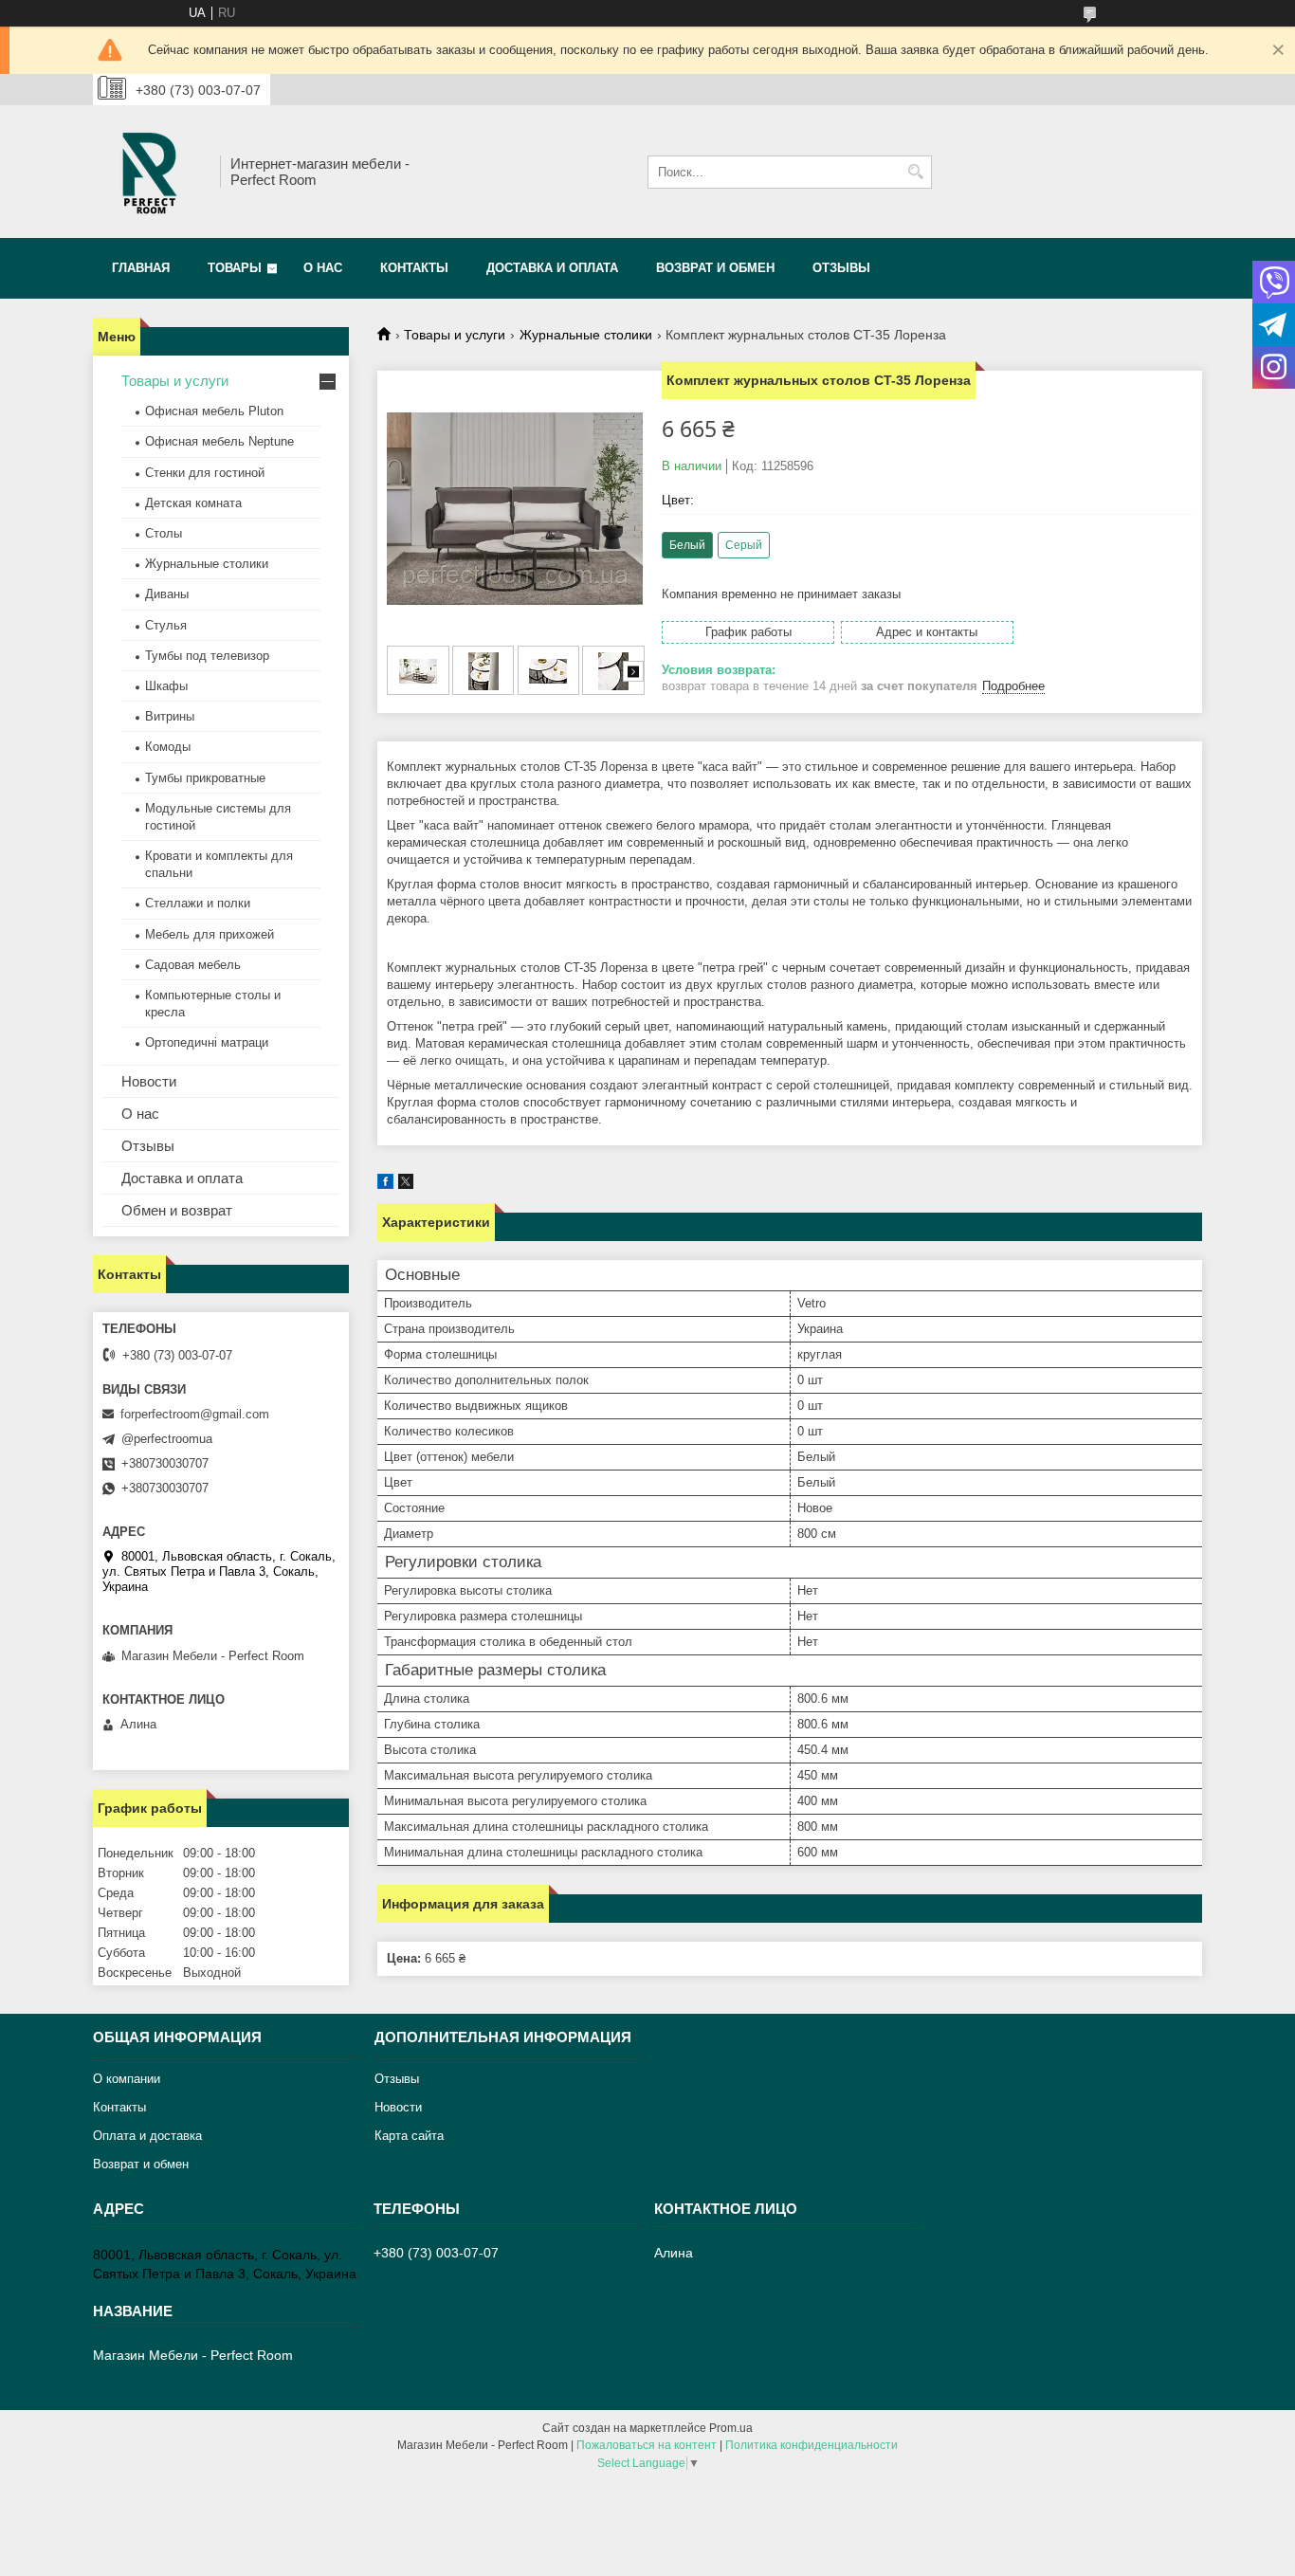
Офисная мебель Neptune (219, 441)
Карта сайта (409, 2136)
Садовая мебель (193, 965)
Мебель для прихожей (210, 934)
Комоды (168, 747)
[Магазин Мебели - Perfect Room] (150, 172)
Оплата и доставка (147, 2136)
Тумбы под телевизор (207, 656)
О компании (127, 2079)
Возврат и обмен (715, 268)
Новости (149, 1081)
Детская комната (193, 503)
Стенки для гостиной (205, 473)
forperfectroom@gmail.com (195, 1414)
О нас (323, 268)
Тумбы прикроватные (205, 778)
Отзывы (841, 268)
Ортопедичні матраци (207, 1042)
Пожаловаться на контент (647, 2445)
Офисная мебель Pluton (214, 411)
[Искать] (915, 172)
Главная (141, 268)
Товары (235, 268)
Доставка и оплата (552, 268)
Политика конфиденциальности (812, 2445)
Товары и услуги (455, 335)
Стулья (166, 625)
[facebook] (385, 1185)
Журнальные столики (586, 335)
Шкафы (166, 686)
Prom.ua (731, 2428)
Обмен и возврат (177, 1210)
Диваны (167, 594)
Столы (164, 533)
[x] (406, 1185)
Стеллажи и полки (198, 903)
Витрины (170, 716)
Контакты (414, 268)
